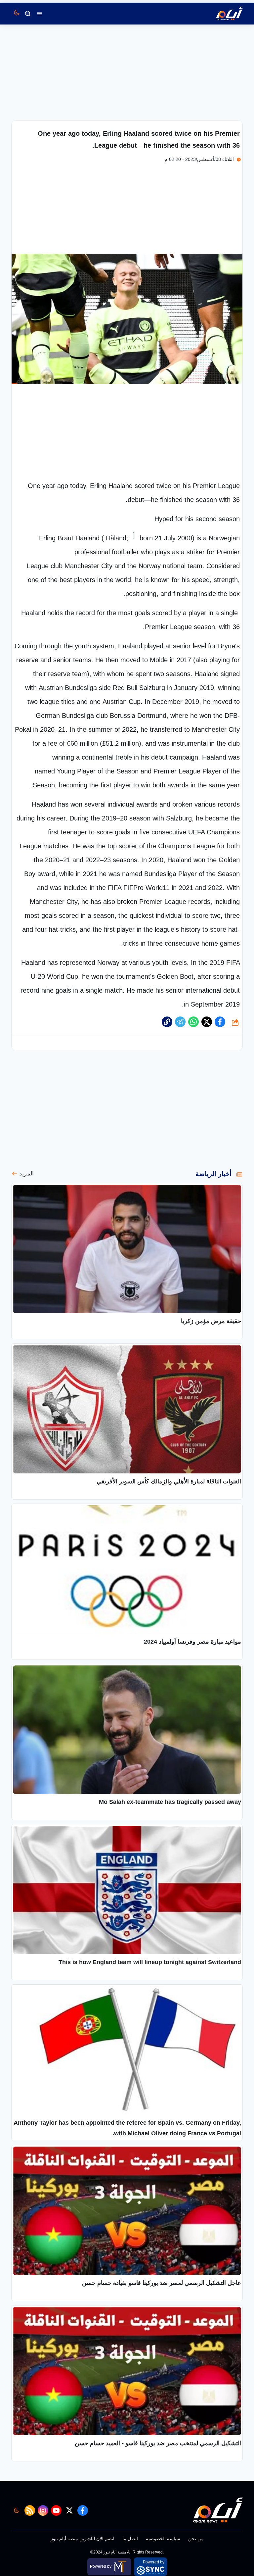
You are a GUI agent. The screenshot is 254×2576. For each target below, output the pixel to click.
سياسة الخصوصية (163, 2539)
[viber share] (180, 1022)
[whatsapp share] (193, 1022)
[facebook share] (220, 1022)
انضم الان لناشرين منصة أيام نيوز (83, 2539)
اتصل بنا (130, 2539)
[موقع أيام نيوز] (222, 14)
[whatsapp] (167, 1022)
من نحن (196, 2539)
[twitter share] (207, 1022)
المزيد (26, 1173)
